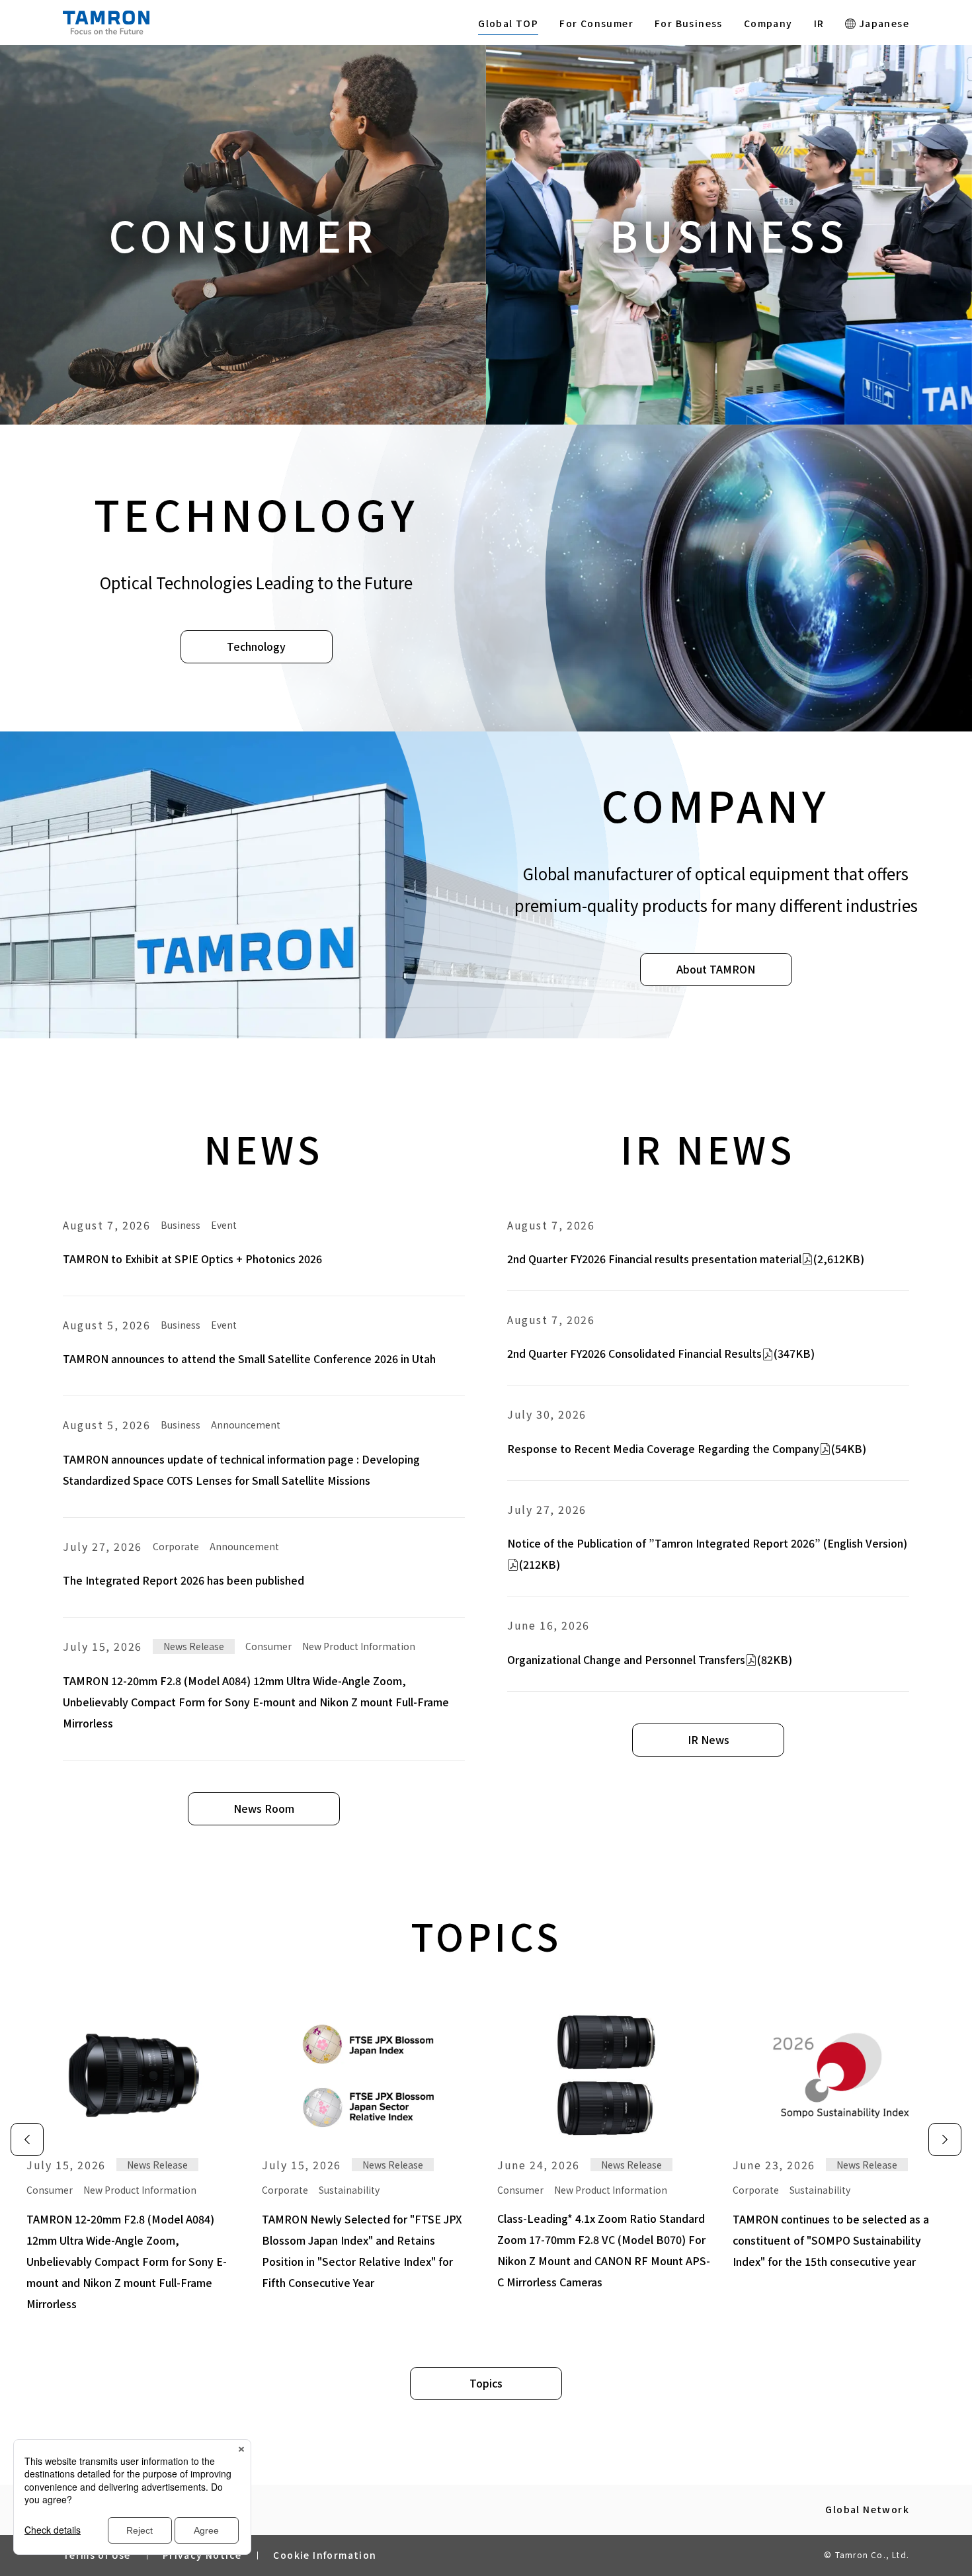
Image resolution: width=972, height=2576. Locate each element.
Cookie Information (325, 2555)
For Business (689, 23)
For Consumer (596, 23)
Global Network (867, 2510)
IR (819, 23)
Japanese (882, 23)
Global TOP (508, 23)
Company (768, 23)
